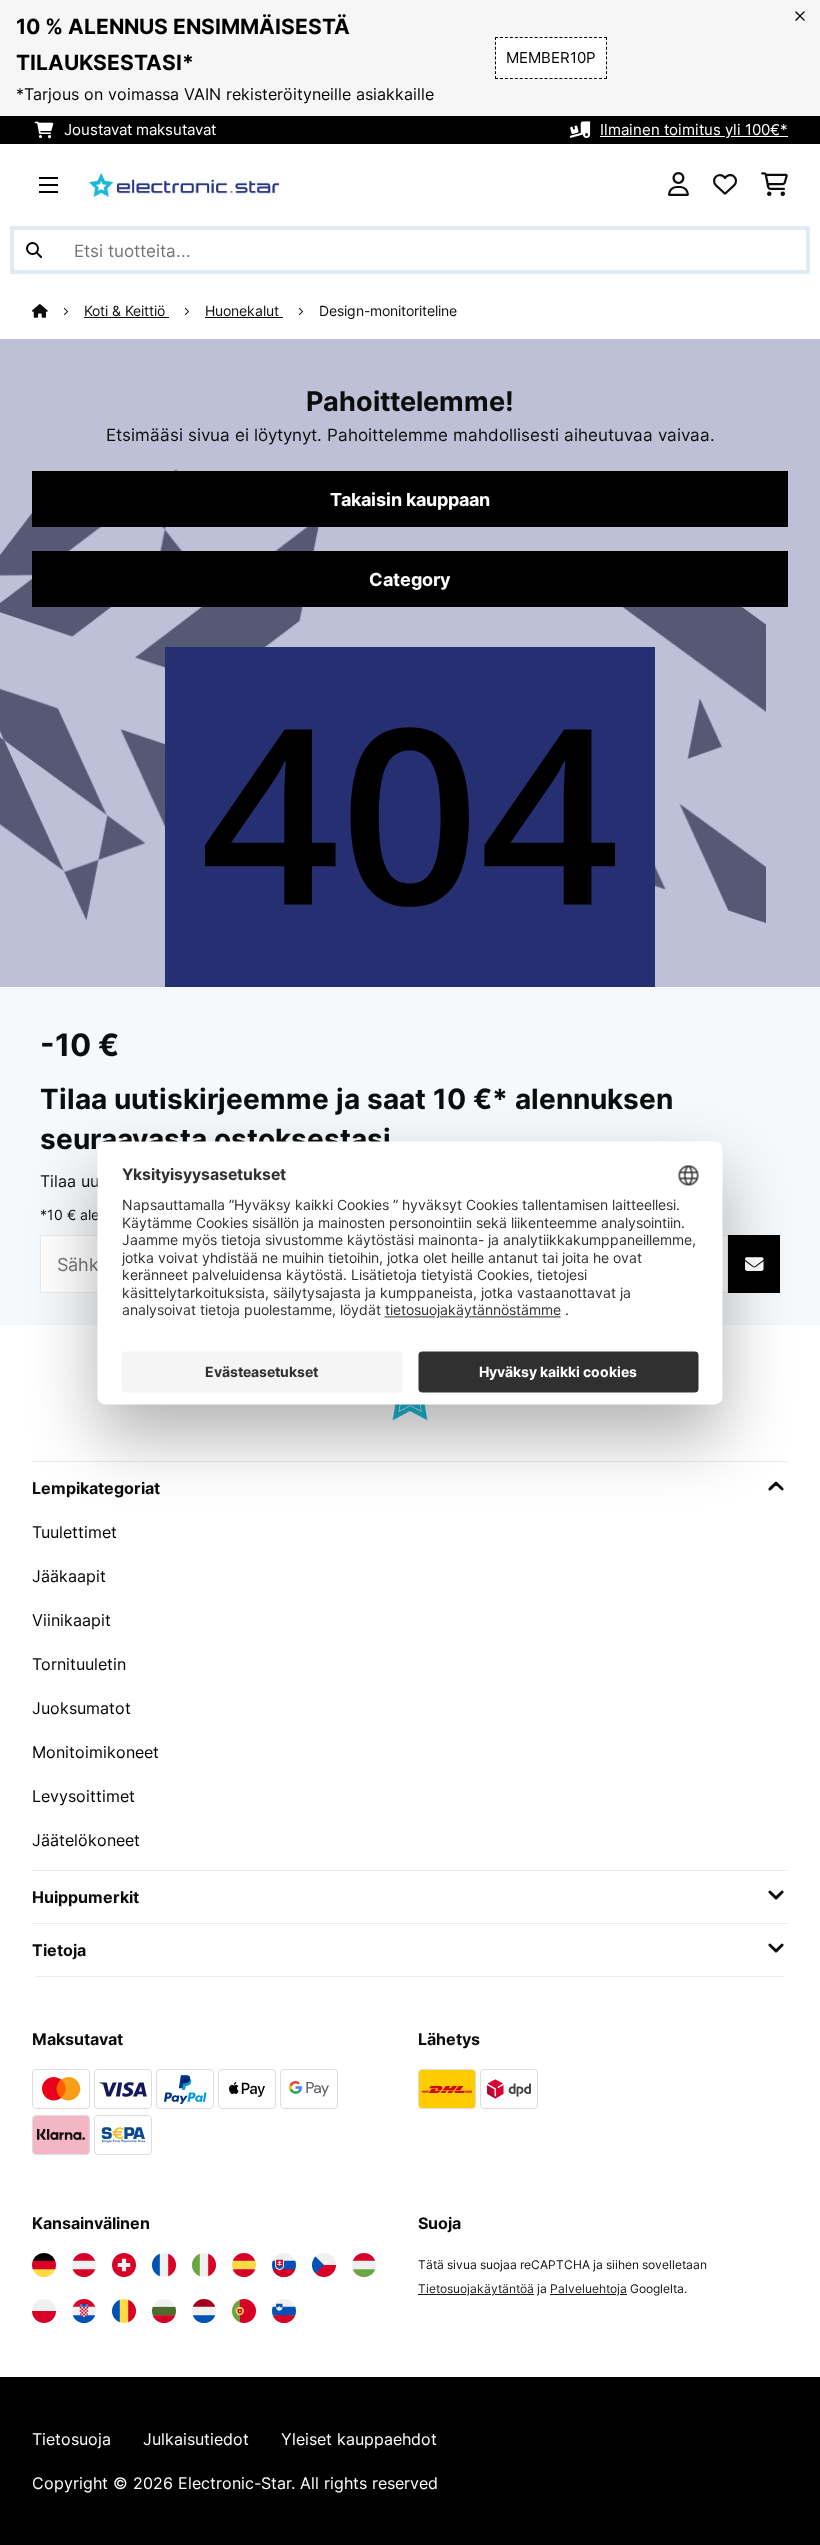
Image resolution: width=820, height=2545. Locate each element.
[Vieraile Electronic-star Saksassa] (44, 2265)
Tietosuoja (71, 2439)
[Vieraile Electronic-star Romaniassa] (124, 2311)
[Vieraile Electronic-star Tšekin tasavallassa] (324, 2265)
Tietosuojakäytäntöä (476, 2288)
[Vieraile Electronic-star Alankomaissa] (204, 2311)
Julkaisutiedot (196, 2439)
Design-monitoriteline (388, 311)
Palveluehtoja (588, 2288)
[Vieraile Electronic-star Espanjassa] (244, 2265)
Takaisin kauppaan (410, 499)
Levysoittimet (83, 1796)
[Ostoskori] (774, 185)
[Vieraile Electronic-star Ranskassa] (164, 2265)
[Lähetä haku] (34, 250)
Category (410, 579)
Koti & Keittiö (126, 311)
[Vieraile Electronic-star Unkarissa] (364, 2265)
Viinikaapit (71, 1620)
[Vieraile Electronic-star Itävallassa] (84, 2265)
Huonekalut (244, 311)
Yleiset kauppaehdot (359, 2439)
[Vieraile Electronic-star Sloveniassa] (284, 2311)
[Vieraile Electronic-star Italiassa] (204, 2265)
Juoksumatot (81, 1708)
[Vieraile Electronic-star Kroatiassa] (84, 2311)
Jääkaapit (69, 1576)
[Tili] (678, 185)
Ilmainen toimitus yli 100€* (694, 130)
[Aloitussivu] (58, 311)
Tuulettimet (74, 1532)
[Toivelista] (725, 185)
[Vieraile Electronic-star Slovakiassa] (284, 2265)
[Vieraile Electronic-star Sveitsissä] (124, 2265)
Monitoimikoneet (95, 1752)
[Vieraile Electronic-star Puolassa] (44, 2311)
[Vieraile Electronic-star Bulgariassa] (164, 2311)
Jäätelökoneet (86, 1840)
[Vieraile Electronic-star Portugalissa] (244, 2311)
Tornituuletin (79, 1664)
